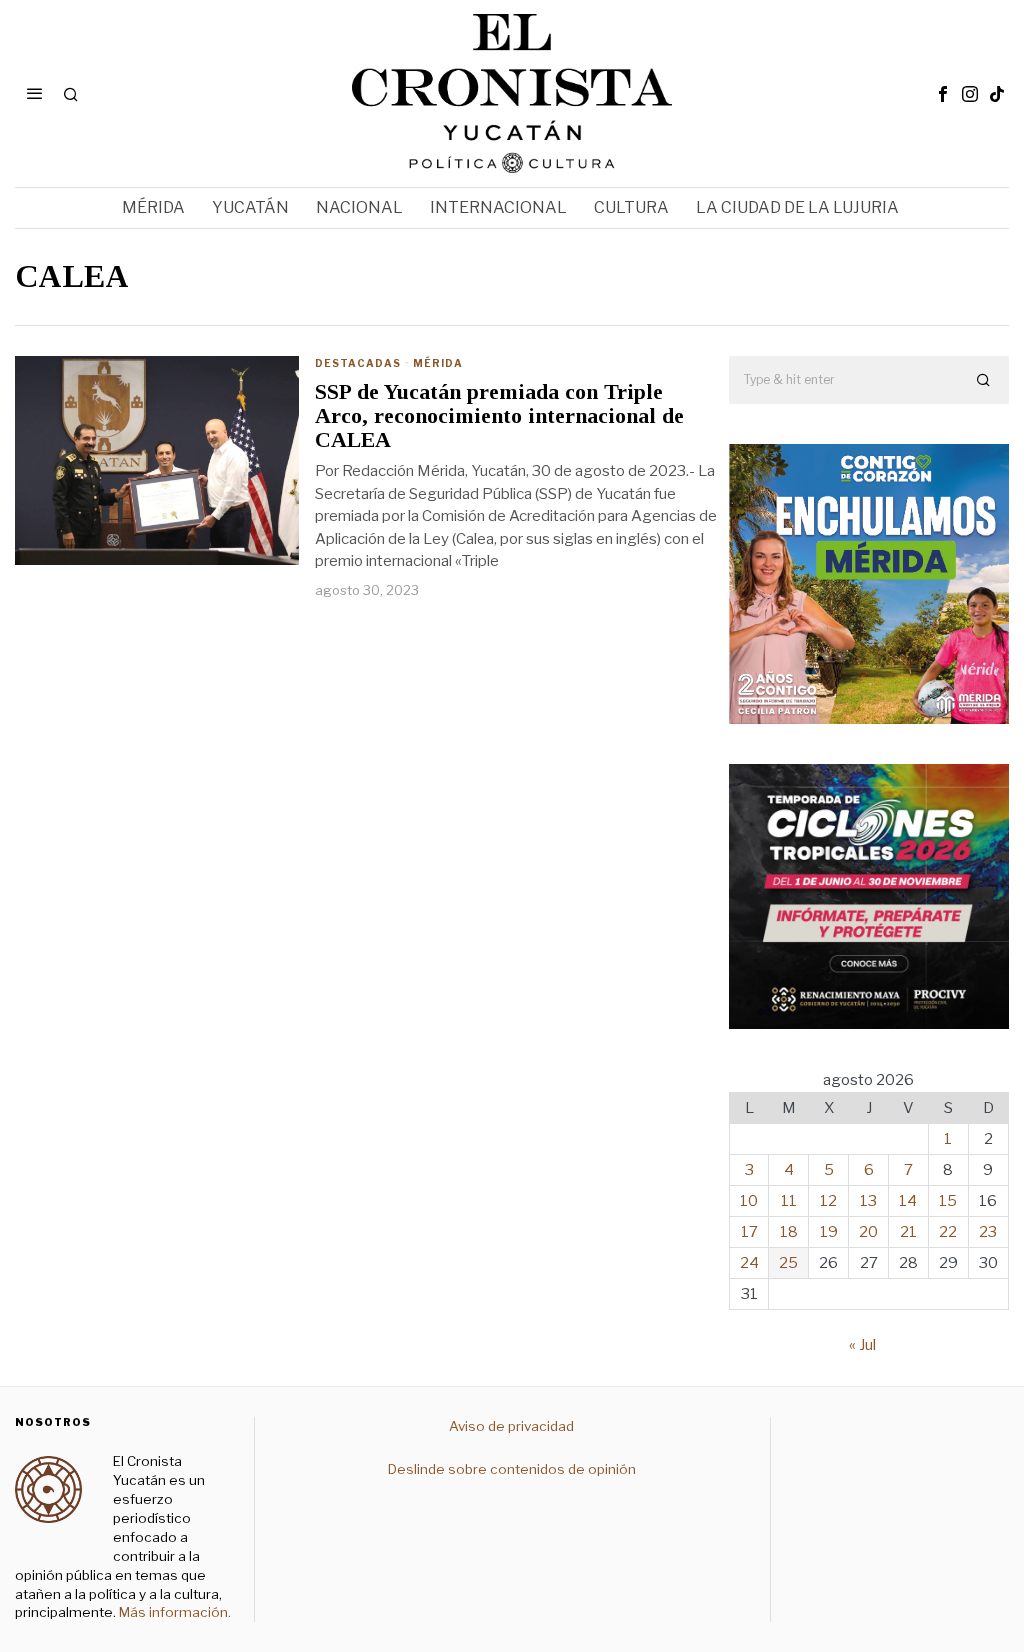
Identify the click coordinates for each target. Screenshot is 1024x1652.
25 (788, 1263)
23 (988, 1232)
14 (908, 1201)
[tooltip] (943, 94)
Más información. (173, 1612)
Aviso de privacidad (511, 1426)
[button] (985, 380)
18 (789, 1232)
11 (789, 1201)
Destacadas (358, 363)
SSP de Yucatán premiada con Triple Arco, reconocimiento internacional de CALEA (499, 416)
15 (948, 1201)
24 (749, 1263)
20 (868, 1232)
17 (749, 1232)
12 (828, 1201)
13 (868, 1201)
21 (908, 1232)
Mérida (438, 363)
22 (948, 1232)
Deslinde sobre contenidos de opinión (512, 1469)
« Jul (862, 1345)
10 (749, 1201)
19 (829, 1232)
